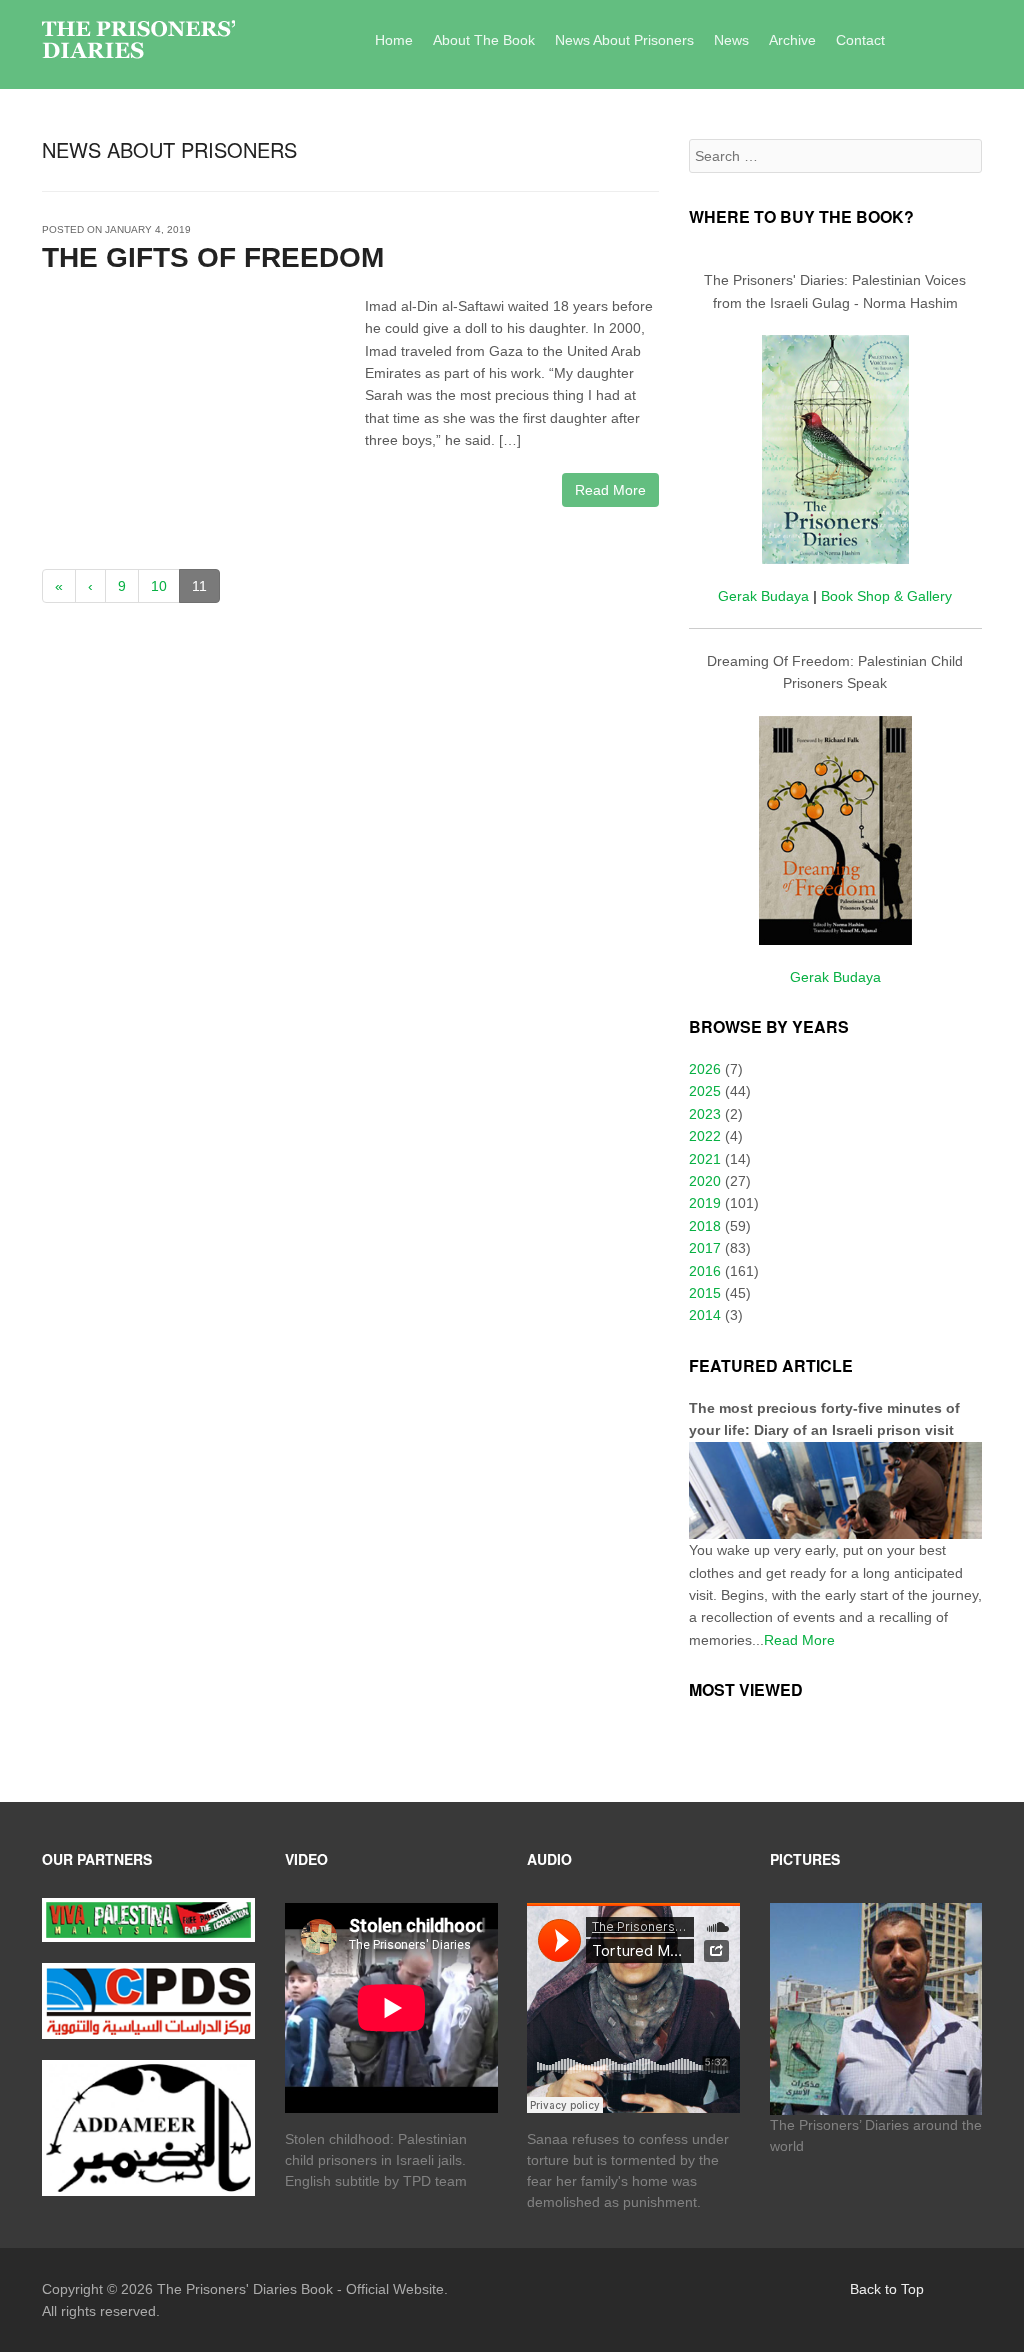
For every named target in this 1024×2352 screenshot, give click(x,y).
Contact (860, 40)
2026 (705, 1069)
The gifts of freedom (213, 257)
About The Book (484, 40)
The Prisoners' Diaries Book (245, 2289)
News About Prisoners (624, 40)
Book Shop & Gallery (886, 596)
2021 (705, 1159)
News (731, 40)
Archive (792, 40)
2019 (705, 1203)
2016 (705, 1271)
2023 (705, 1114)
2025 (705, 1091)
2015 (705, 1293)
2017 (705, 1248)
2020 (705, 1181)
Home (394, 40)
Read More (610, 490)
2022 (705, 1136)
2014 (705, 1315)
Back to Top (887, 2289)
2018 (705, 1226)
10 (159, 586)
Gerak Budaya (763, 596)
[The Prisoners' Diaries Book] (138, 41)
